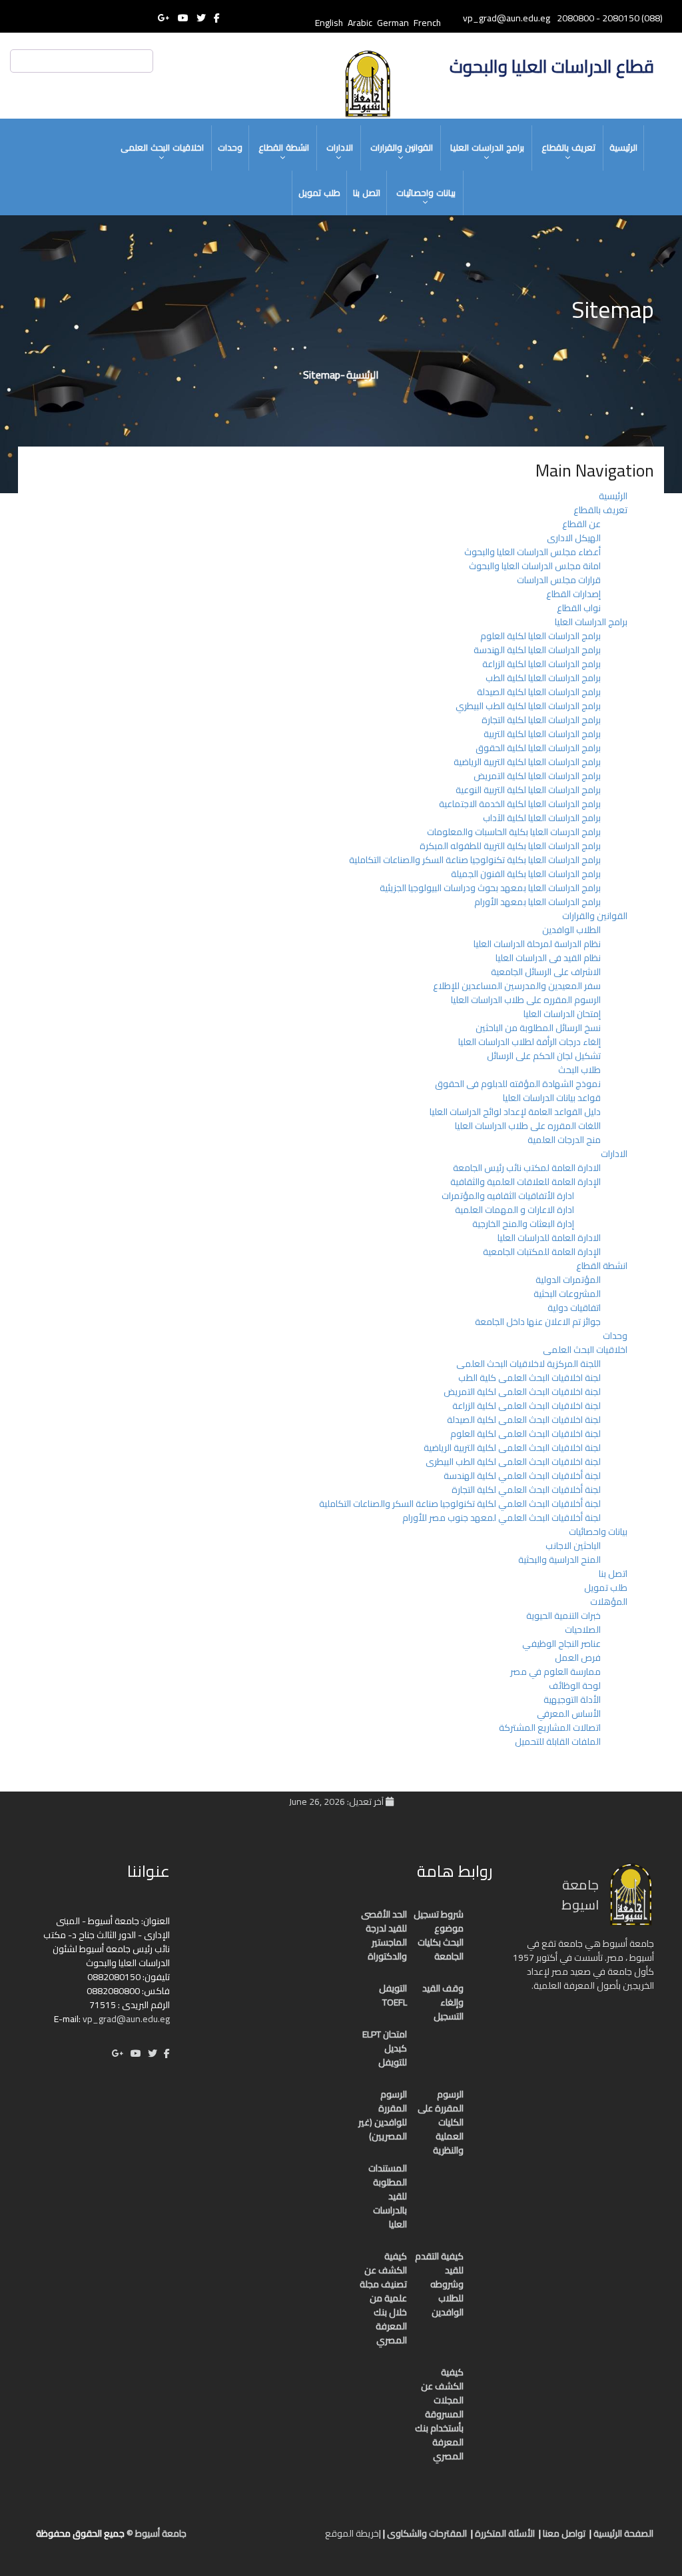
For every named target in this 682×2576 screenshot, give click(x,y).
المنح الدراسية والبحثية (559, 1560)
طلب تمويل (319, 193)
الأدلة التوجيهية (572, 1700)
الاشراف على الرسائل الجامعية (546, 972)
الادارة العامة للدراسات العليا (549, 1238)
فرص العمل (578, 1658)
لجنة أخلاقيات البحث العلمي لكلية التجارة (526, 1490)
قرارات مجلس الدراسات (559, 580)
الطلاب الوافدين (571, 930)
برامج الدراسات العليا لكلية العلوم (540, 636)
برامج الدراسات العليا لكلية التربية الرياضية (527, 762)
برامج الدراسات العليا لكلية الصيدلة (539, 692)
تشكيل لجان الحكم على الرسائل (544, 1056)
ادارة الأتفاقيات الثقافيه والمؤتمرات (508, 1196)
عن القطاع (581, 524)
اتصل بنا (367, 193)
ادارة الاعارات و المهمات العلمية (514, 1210)
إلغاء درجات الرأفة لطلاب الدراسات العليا (529, 1042)
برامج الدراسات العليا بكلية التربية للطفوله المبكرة (510, 846)
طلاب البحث (579, 1070)
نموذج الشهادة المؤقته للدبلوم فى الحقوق (518, 1084)
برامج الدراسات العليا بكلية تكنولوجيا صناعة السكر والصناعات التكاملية (475, 860)
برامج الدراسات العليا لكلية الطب (543, 678)
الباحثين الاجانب (573, 1546)
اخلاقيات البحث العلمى (162, 147)
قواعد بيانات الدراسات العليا (552, 1098)
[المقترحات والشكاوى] (261, 2539)
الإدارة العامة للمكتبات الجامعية (542, 1252)
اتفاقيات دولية (574, 1308)
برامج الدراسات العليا (487, 147)
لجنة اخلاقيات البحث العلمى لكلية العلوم (525, 1434)
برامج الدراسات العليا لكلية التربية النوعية (528, 790)
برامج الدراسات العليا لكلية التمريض (537, 776)
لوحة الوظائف (575, 1686)
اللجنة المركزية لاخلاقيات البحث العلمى (528, 1364)
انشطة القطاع (284, 147)
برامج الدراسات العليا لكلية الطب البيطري (528, 706)
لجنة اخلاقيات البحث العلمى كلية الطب (529, 1378)
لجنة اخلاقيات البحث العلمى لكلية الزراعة (526, 1406)
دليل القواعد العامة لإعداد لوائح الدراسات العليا (515, 1112)
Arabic (360, 23)
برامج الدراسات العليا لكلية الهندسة (537, 650)
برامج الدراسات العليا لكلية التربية (542, 734)
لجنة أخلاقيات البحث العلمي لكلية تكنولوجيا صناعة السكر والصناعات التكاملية (460, 1504)
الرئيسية (623, 147)
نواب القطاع (579, 608)
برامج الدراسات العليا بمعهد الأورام (537, 902)
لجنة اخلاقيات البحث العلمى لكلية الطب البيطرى (513, 1462)
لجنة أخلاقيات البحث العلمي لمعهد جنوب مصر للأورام (502, 1518)
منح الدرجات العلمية (564, 1140)
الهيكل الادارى (574, 538)
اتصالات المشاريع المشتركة (550, 1728)
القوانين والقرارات (402, 147)
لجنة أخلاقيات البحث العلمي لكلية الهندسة (522, 1476)
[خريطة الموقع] (248, 2539)
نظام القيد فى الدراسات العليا (548, 958)
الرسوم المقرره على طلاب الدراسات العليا (526, 1000)
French (427, 23)
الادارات (340, 147)
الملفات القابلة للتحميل (558, 1742)
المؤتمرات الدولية (568, 1280)
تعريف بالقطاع (568, 147)
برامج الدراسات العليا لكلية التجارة (541, 720)
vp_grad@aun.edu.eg (126, 2019)
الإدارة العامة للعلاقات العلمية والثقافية (525, 1182)
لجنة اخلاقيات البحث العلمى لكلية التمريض (522, 1392)
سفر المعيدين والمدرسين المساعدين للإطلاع (517, 986)
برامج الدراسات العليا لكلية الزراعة (541, 664)
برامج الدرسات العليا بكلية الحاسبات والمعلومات (514, 832)
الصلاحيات (583, 1630)
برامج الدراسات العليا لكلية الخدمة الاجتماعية (520, 804)
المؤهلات (609, 1602)
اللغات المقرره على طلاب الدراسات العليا (528, 1126)
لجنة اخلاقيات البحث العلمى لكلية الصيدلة (524, 1420)
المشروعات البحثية (567, 1294)
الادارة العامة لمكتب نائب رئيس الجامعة (527, 1168)
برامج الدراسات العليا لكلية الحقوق (538, 748)
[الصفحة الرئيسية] (301, 2539)
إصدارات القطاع (573, 594)
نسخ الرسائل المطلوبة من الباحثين (538, 1028)
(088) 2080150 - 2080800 (610, 18)
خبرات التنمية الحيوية (563, 1616)
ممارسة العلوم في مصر (555, 1672)
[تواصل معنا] (288, 2539)
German (393, 23)
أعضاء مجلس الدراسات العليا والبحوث (532, 552)
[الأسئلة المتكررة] (274, 2539)
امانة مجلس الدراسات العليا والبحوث (535, 566)
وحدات (230, 147)
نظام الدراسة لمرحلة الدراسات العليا (537, 944)
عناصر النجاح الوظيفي (561, 1644)
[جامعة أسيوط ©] (316, 2539)
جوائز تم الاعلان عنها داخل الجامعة (538, 1322)
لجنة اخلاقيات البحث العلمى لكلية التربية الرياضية (512, 1448)
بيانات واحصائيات (426, 193)
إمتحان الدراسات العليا (562, 1014)
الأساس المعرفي (569, 1714)
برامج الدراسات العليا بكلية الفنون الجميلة (526, 874)
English (329, 23)
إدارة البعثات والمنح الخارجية (523, 1224)
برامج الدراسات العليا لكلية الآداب (542, 818)
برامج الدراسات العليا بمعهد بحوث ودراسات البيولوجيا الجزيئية (490, 888)
